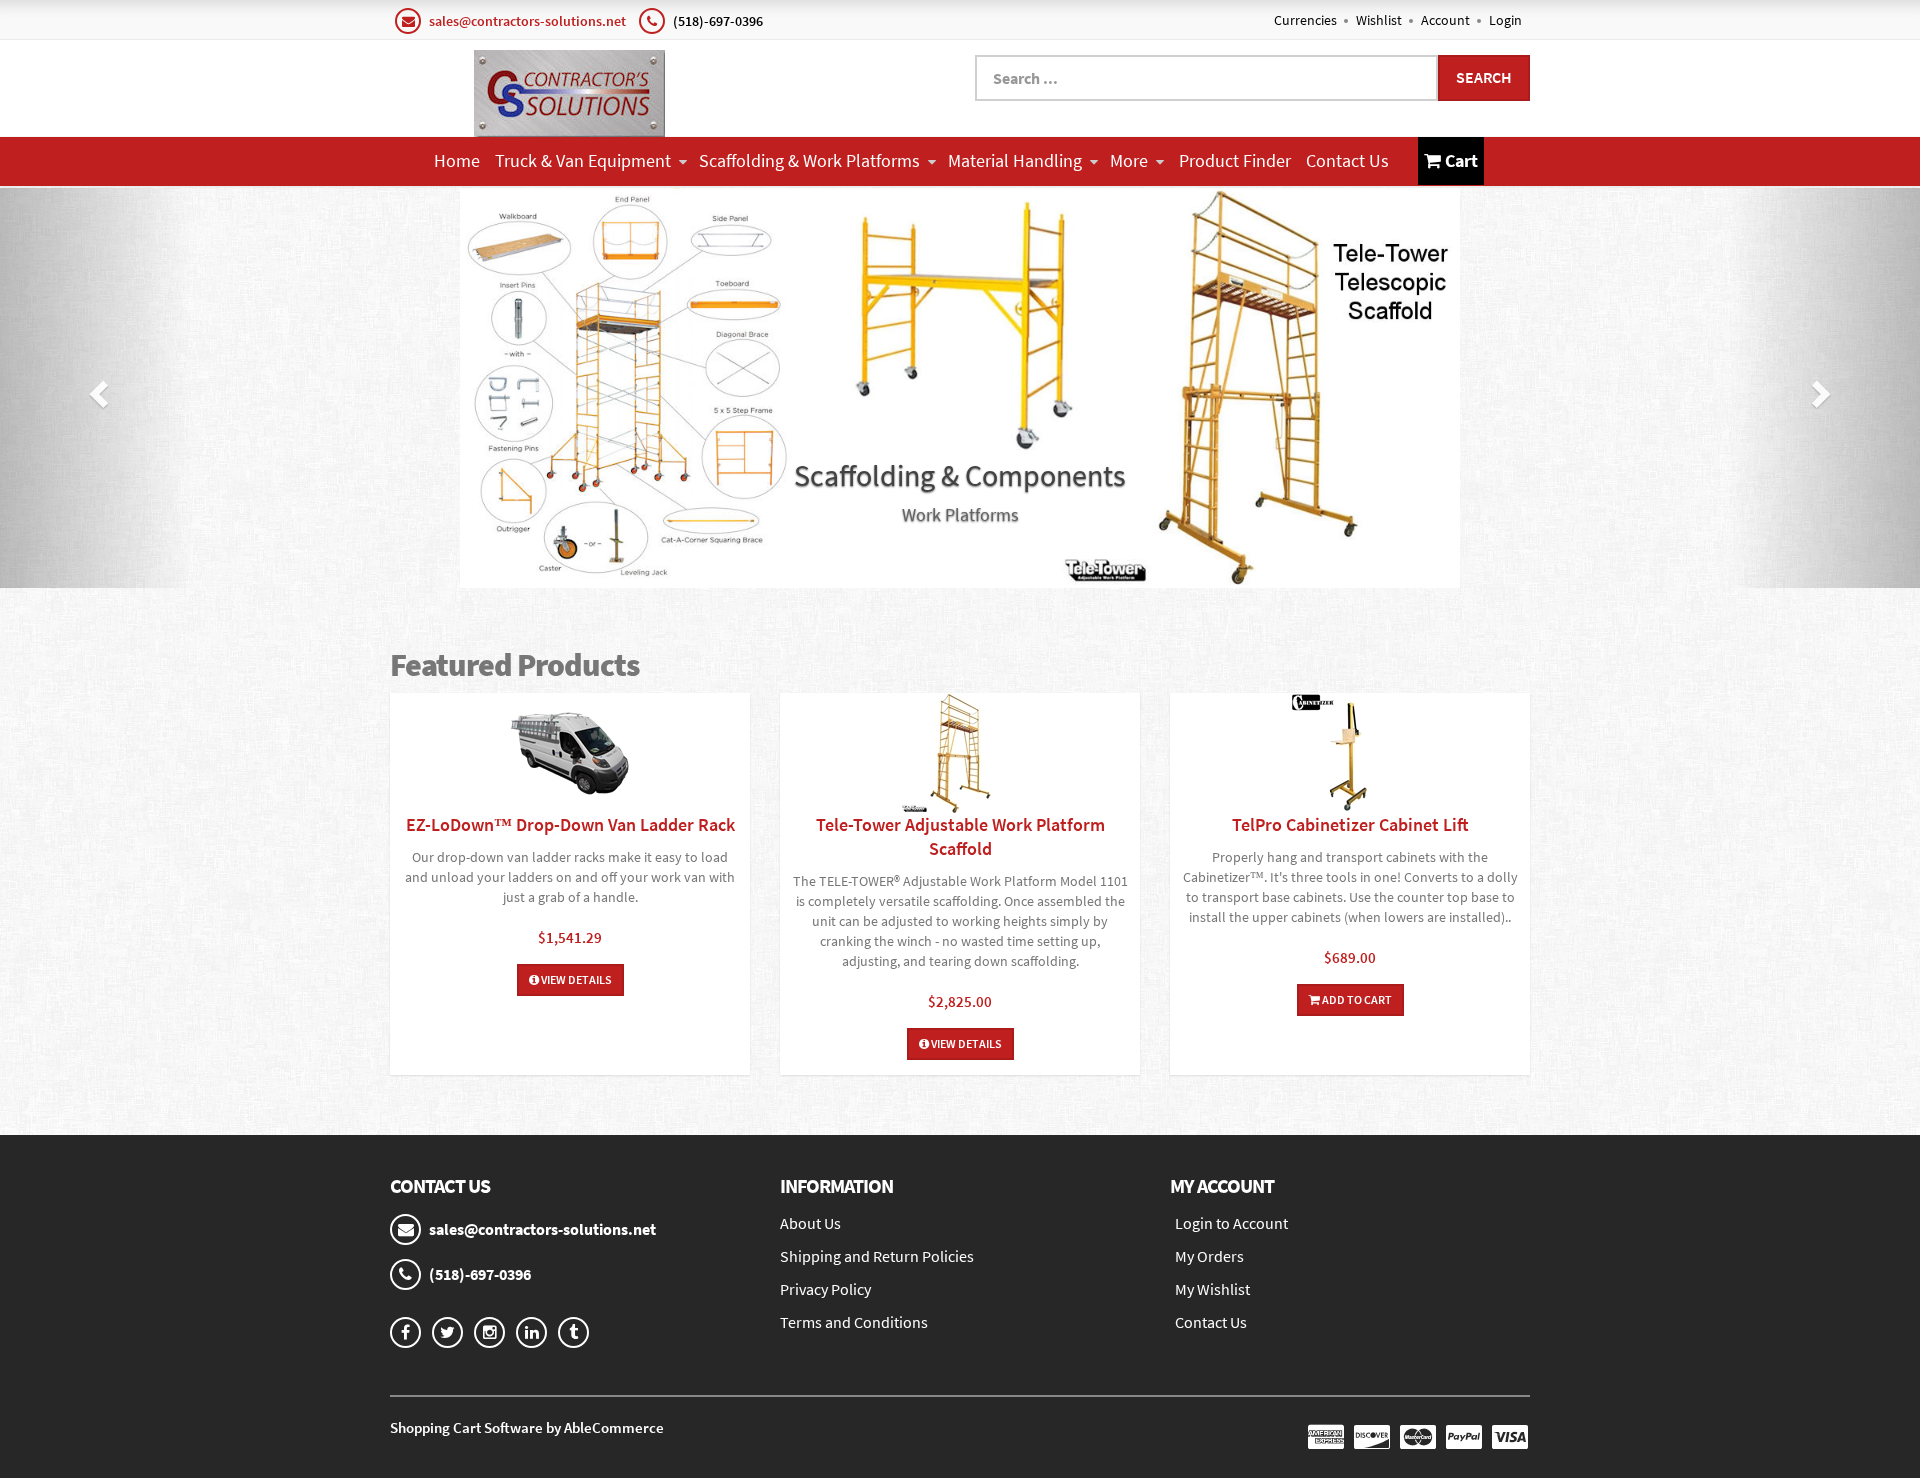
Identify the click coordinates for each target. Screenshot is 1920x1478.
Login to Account (1231, 1223)
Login (1505, 20)
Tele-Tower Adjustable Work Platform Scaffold (960, 836)
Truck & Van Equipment (583, 160)
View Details (575, 979)
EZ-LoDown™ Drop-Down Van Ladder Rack (570, 824)
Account (1445, 20)
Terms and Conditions (854, 1322)
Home (457, 160)
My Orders (1209, 1256)
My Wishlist (1212, 1289)
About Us (810, 1223)
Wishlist (1379, 20)
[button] (96, 388)
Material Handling (1015, 160)
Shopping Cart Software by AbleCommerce (527, 1427)
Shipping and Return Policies (877, 1256)
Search (1484, 77)
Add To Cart (1356, 999)
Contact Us (1347, 160)
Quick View (570, 755)
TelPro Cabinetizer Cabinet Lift (1350, 824)
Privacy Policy (825, 1289)
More (1129, 160)
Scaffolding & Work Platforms (809, 160)
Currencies (1305, 20)
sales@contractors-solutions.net (527, 21)
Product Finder (1235, 160)
